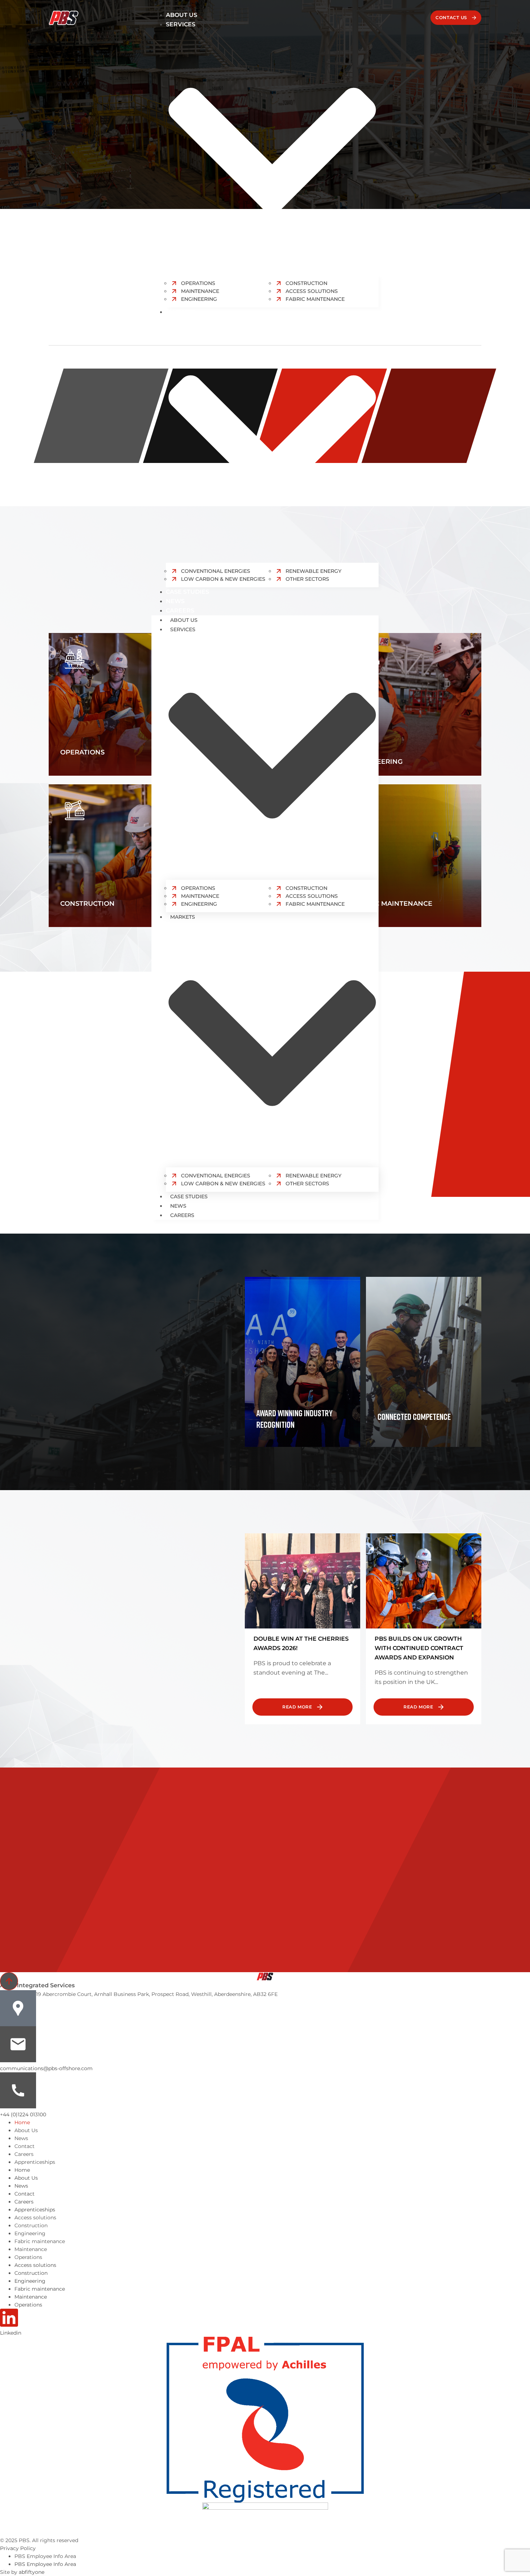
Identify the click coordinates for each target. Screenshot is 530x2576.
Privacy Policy (18, 2548)
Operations (198, 888)
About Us (182, 15)
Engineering (199, 299)
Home (22, 2122)
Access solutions (312, 896)
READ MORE (297, 1707)
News (175, 601)
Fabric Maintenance (315, 299)
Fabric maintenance (40, 2241)
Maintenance (200, 896)
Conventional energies (216, 571)
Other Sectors (307, 579)
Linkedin (11, 2333)
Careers (180, 610)
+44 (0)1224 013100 (23, 2114)
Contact (25, 2146)
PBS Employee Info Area (45, 2556)
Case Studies (187, 592)
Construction (306, 888)
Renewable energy (313, 571)
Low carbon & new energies (223, 579)
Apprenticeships (35, 2162)
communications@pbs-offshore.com (46, 2068)
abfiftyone (32, 2572)
